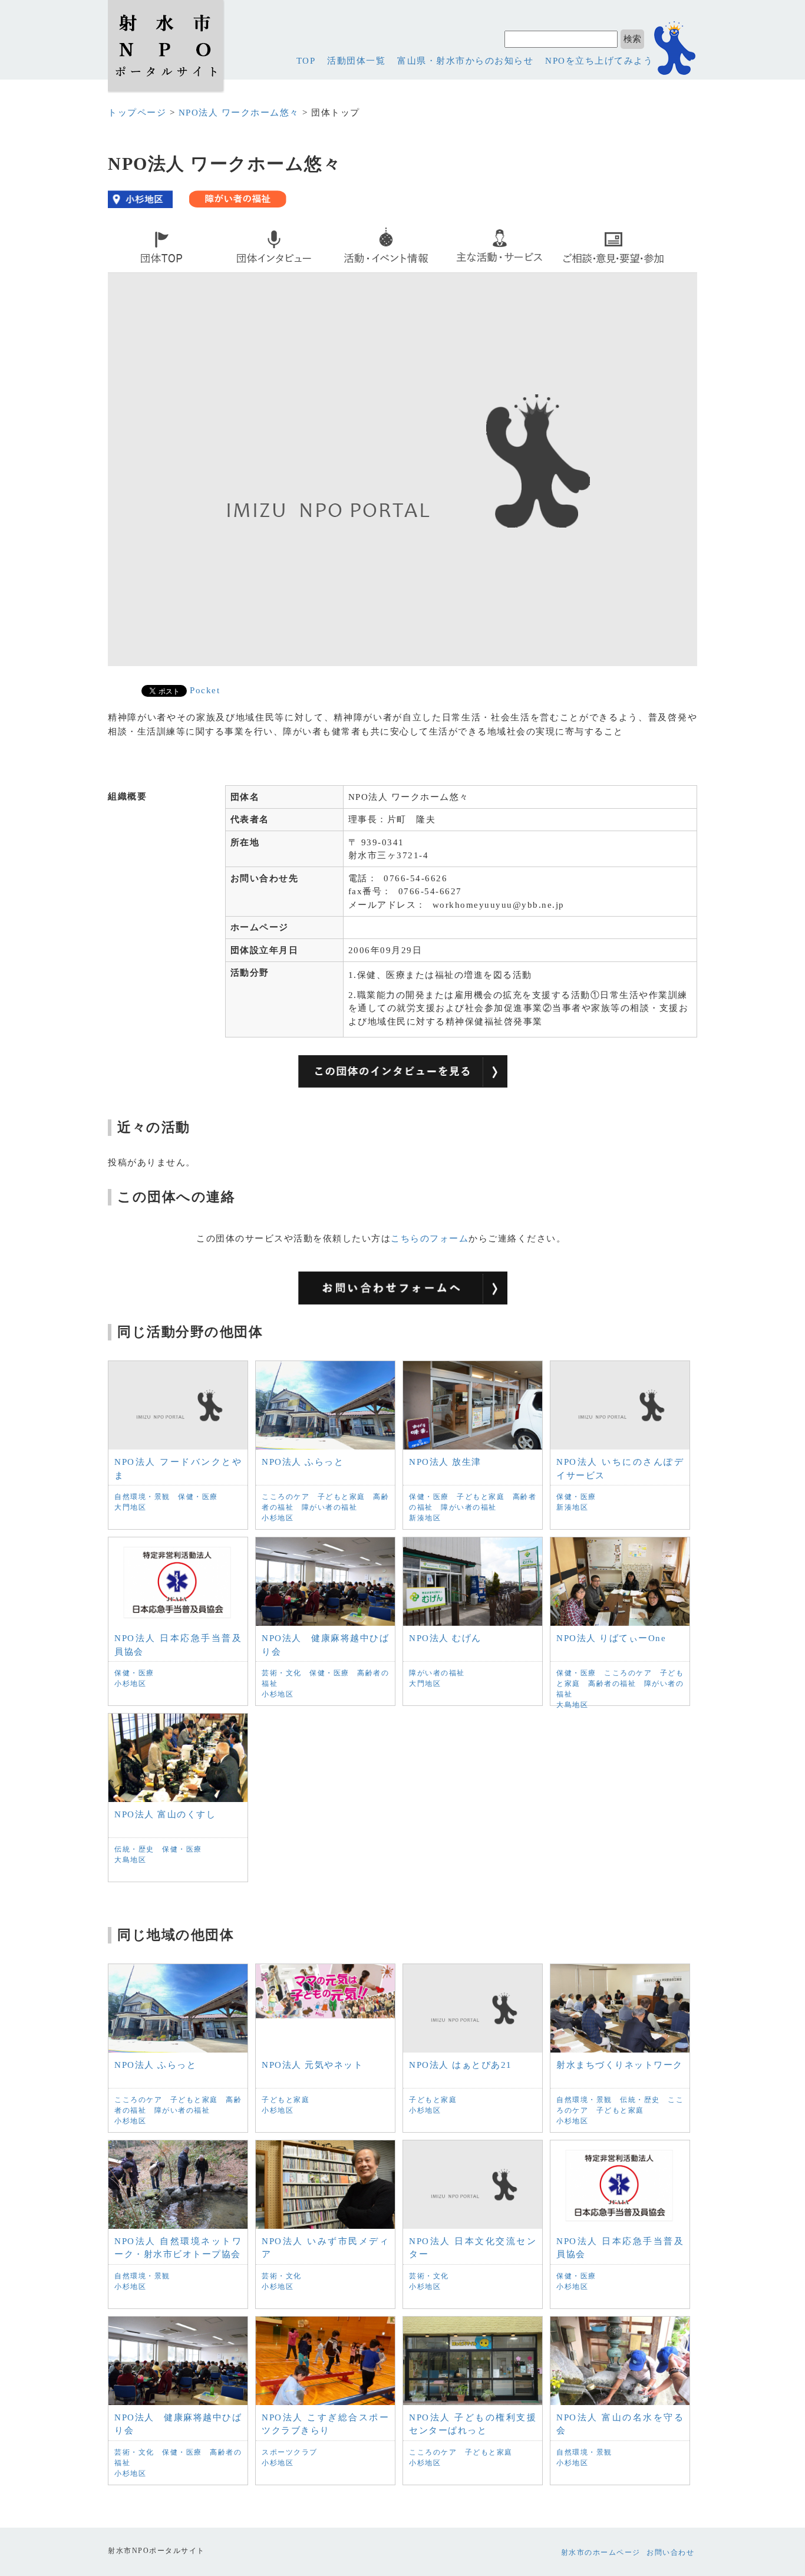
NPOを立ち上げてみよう (599, 61)
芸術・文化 (282, 1673)
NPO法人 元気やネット (312, 2065)
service (469, 270)
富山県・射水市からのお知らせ (465, 61)
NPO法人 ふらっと (303, 1462)
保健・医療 (198, 1497)
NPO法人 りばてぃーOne (611, 1638)
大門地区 (130, 1507)
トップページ (137, 113)
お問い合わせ (670, 2552)
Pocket (205, 690)
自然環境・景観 (142, 1497)
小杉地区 (278, 1518)
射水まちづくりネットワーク (620, 2065)
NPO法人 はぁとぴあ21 (461, 2065)
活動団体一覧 (356, 61)
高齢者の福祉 (612, 1684)
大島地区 (572, 1705)
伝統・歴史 (134, 1849)
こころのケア (286, 1497)
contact (583, 270)
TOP (306, 61)
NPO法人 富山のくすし (165, 1814)
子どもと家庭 (342, 1497)
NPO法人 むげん (445, 1638)
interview (248, 270)
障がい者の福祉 (330, 1507)
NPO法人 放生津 (445, 1462)
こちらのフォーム (430, 1238)
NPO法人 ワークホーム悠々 (239, 113)
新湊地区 (425, 1518)
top (121, 270)
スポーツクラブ (290, 2452)
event (352, 270)
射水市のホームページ (601, 2552)
